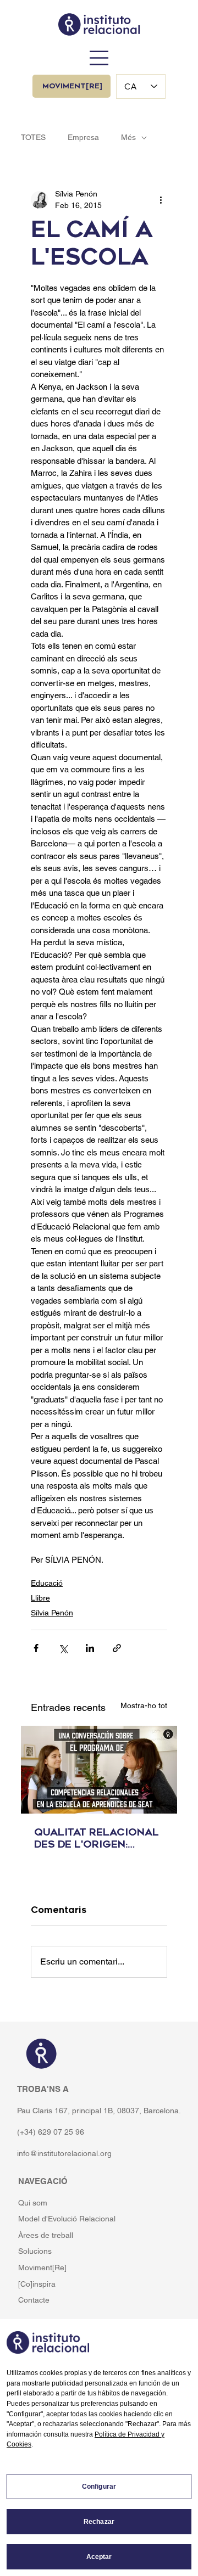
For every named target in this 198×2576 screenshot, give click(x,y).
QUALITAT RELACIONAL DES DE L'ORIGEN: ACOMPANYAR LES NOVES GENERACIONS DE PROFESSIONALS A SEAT (97, 1838)
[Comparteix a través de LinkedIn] (90, 1648)
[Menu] (99, 58)
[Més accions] (161, 200)
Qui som (33, 2203)
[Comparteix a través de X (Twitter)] (63, 1648)
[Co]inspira (37, 2284)
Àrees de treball (46, 2235)
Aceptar (99, 2557)
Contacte (34, 2300)
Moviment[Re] (42, 2268)
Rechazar (99, 2522)
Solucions (35, 2251)
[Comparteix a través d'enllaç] (117, 1648)
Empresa (83, 137)
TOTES (33, 137)
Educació (47, 1583)
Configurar (99, 2487)
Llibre (40, 1598)
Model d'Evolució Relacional (67, 2219)
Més (128, 137)
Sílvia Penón (52, 1613)
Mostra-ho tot (144, 1705)
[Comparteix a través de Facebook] (36, 1648)
